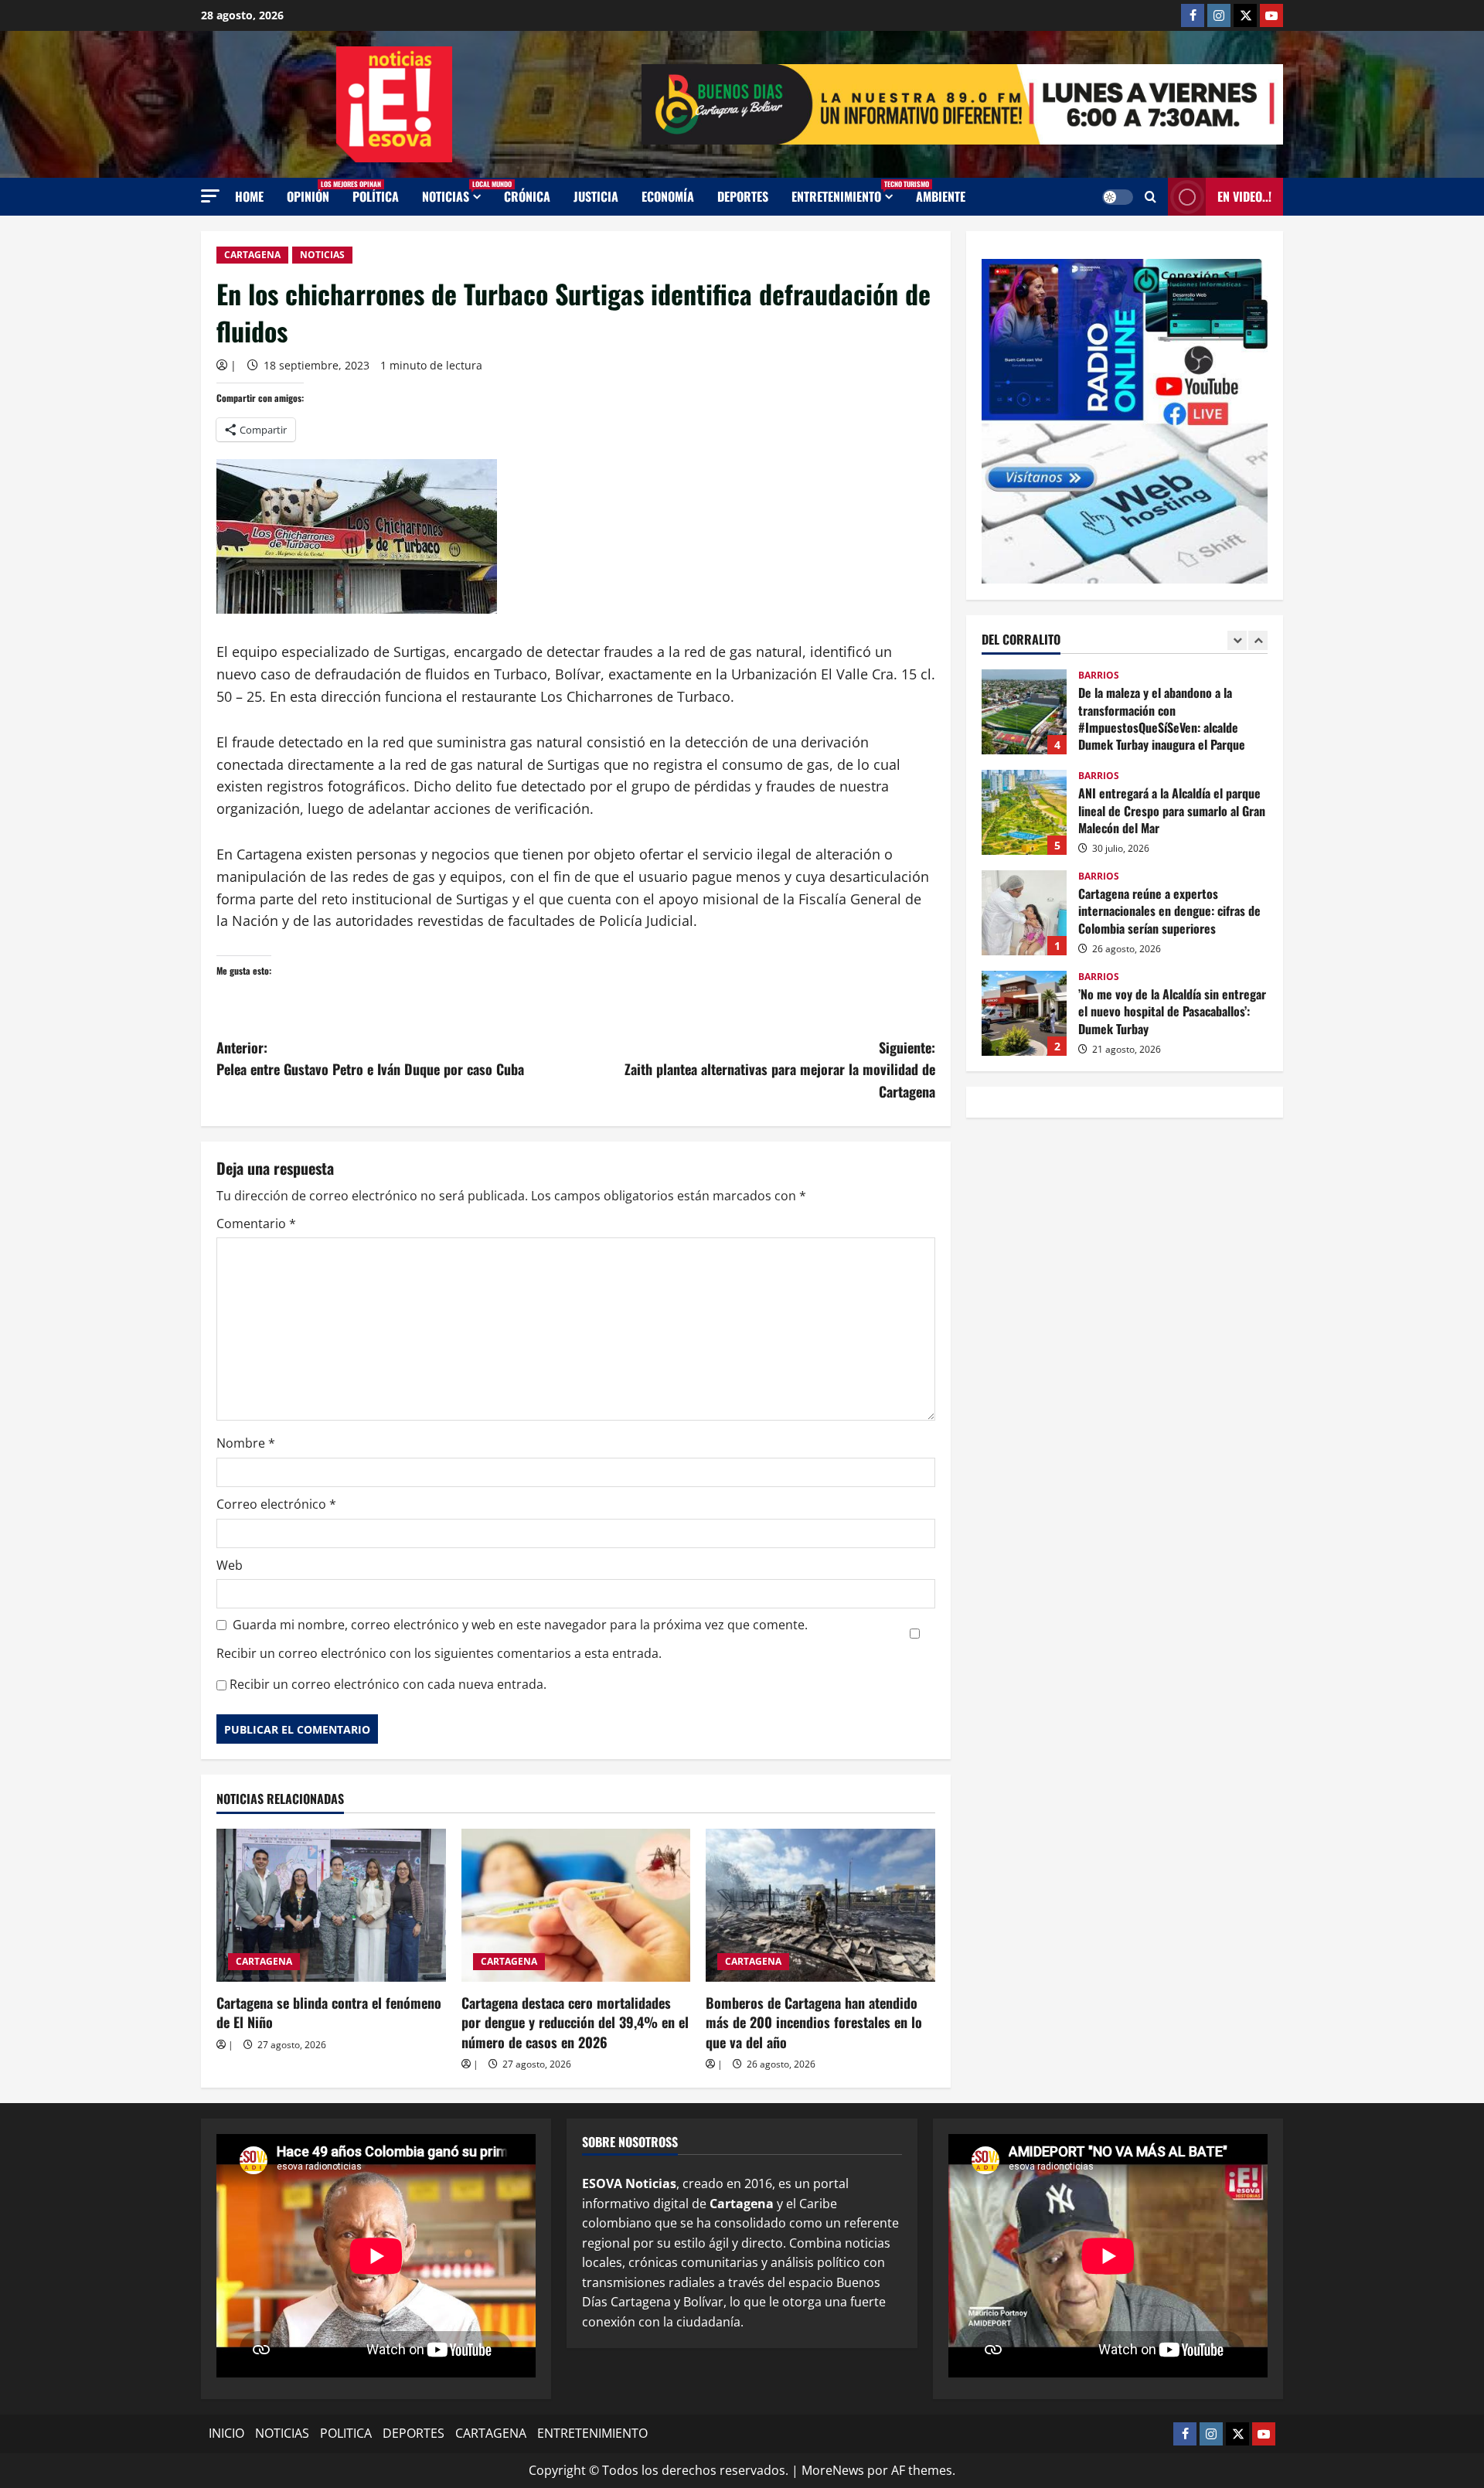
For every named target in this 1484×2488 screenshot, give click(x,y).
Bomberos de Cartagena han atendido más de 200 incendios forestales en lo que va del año (814, 2022)
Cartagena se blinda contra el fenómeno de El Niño (329, 2012)
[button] (210, 196)
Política (376, 196)
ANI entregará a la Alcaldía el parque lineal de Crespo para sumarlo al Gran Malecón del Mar (1024, 812)
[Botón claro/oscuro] (1118, 197)
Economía (668, 196)
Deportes (743, 196)
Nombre (246, 1443)
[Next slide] (1258, 640)
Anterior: (370, 1059)
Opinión (314, 192)
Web (230, 1565)
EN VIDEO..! (1244, 196)
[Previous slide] (1237, 640)
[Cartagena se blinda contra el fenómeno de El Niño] (331, 1905)
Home (249, 196)
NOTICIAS (457, 192)
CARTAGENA (252, 255)
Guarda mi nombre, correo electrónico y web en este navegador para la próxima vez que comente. (520, 1625)
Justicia (596, 196)
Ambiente (941, 196)
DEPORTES (414, 2433)
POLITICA (346, 2433)
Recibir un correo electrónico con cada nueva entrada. (388, 1684)
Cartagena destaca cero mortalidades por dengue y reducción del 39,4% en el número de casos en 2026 (575, 2022)
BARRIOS (1099, 676)
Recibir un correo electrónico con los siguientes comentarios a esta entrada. (439, 1653)
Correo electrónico (276, 1504)
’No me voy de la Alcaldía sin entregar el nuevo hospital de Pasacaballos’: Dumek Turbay (1024, 1013)
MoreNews (833, 2470)
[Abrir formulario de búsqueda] (1150, 197)
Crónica (527, 196)
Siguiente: (780, 1070)
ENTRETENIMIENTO (848, 192)
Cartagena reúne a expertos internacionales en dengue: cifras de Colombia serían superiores (1024, 913)
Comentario (256, 1224)
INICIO (226, 2433)
